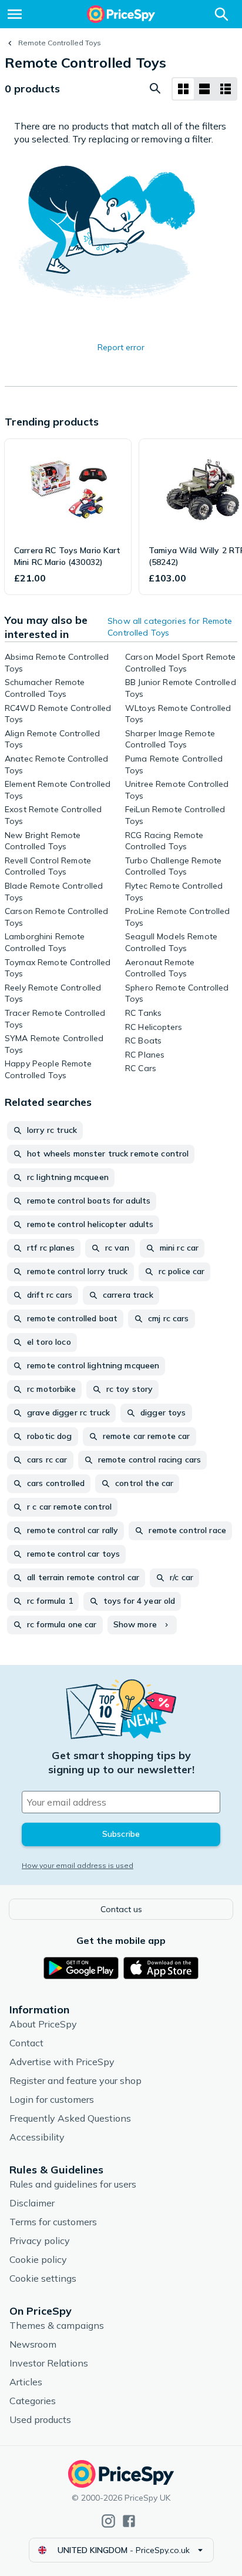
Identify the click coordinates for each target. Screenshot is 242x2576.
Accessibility (37, 2137)
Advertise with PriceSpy (62, 2062)
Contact (26, 2043)
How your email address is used (78, 1865)
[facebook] (129, 2521)
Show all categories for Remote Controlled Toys (170, 627)
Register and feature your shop (75, 2080)
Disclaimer (32, 2203)
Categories (33, 2401)
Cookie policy (38, 2259)
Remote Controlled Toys (60, 43)
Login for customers (52, 2099)
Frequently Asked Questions (70, 2118)
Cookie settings (43, 2278)
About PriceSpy (43, 2024)
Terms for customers (53, 2222)
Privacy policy (40, 2241)
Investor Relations (49, 2363)
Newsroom (33, 2344)
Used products (40, 2419)
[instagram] (108, 2521)
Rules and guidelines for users (73, 2184)
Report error (121, 347)
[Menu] (15, 14)
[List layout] (204, 89)
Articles (26, 2382)
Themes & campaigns (57, 2325)
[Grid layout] (183, 89)
